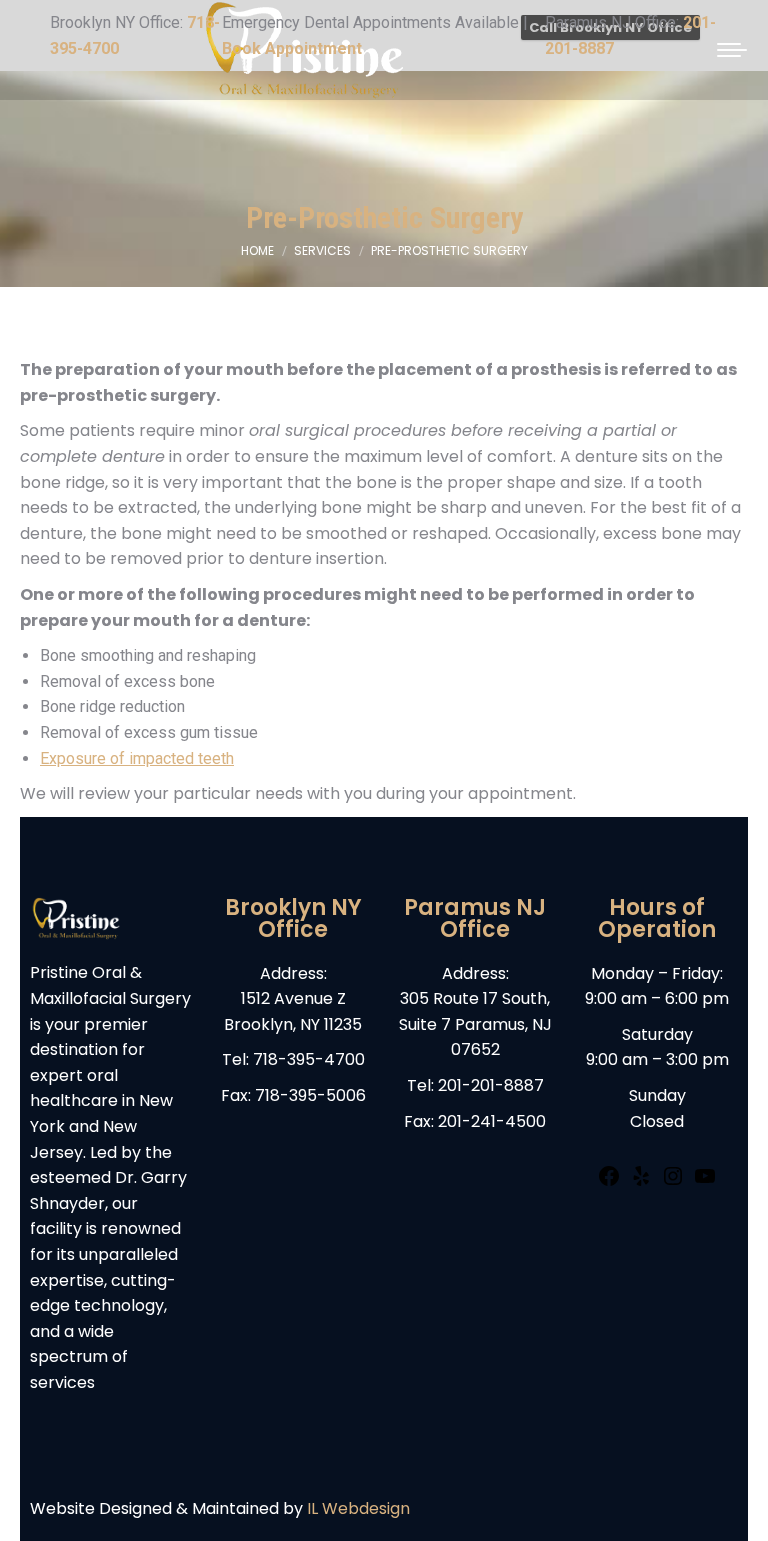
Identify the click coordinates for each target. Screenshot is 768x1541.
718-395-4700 (309, 1059)
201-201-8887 (491, 1085)
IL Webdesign (358, 1508)
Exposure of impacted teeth (137, 758)
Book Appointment (292, 48)
